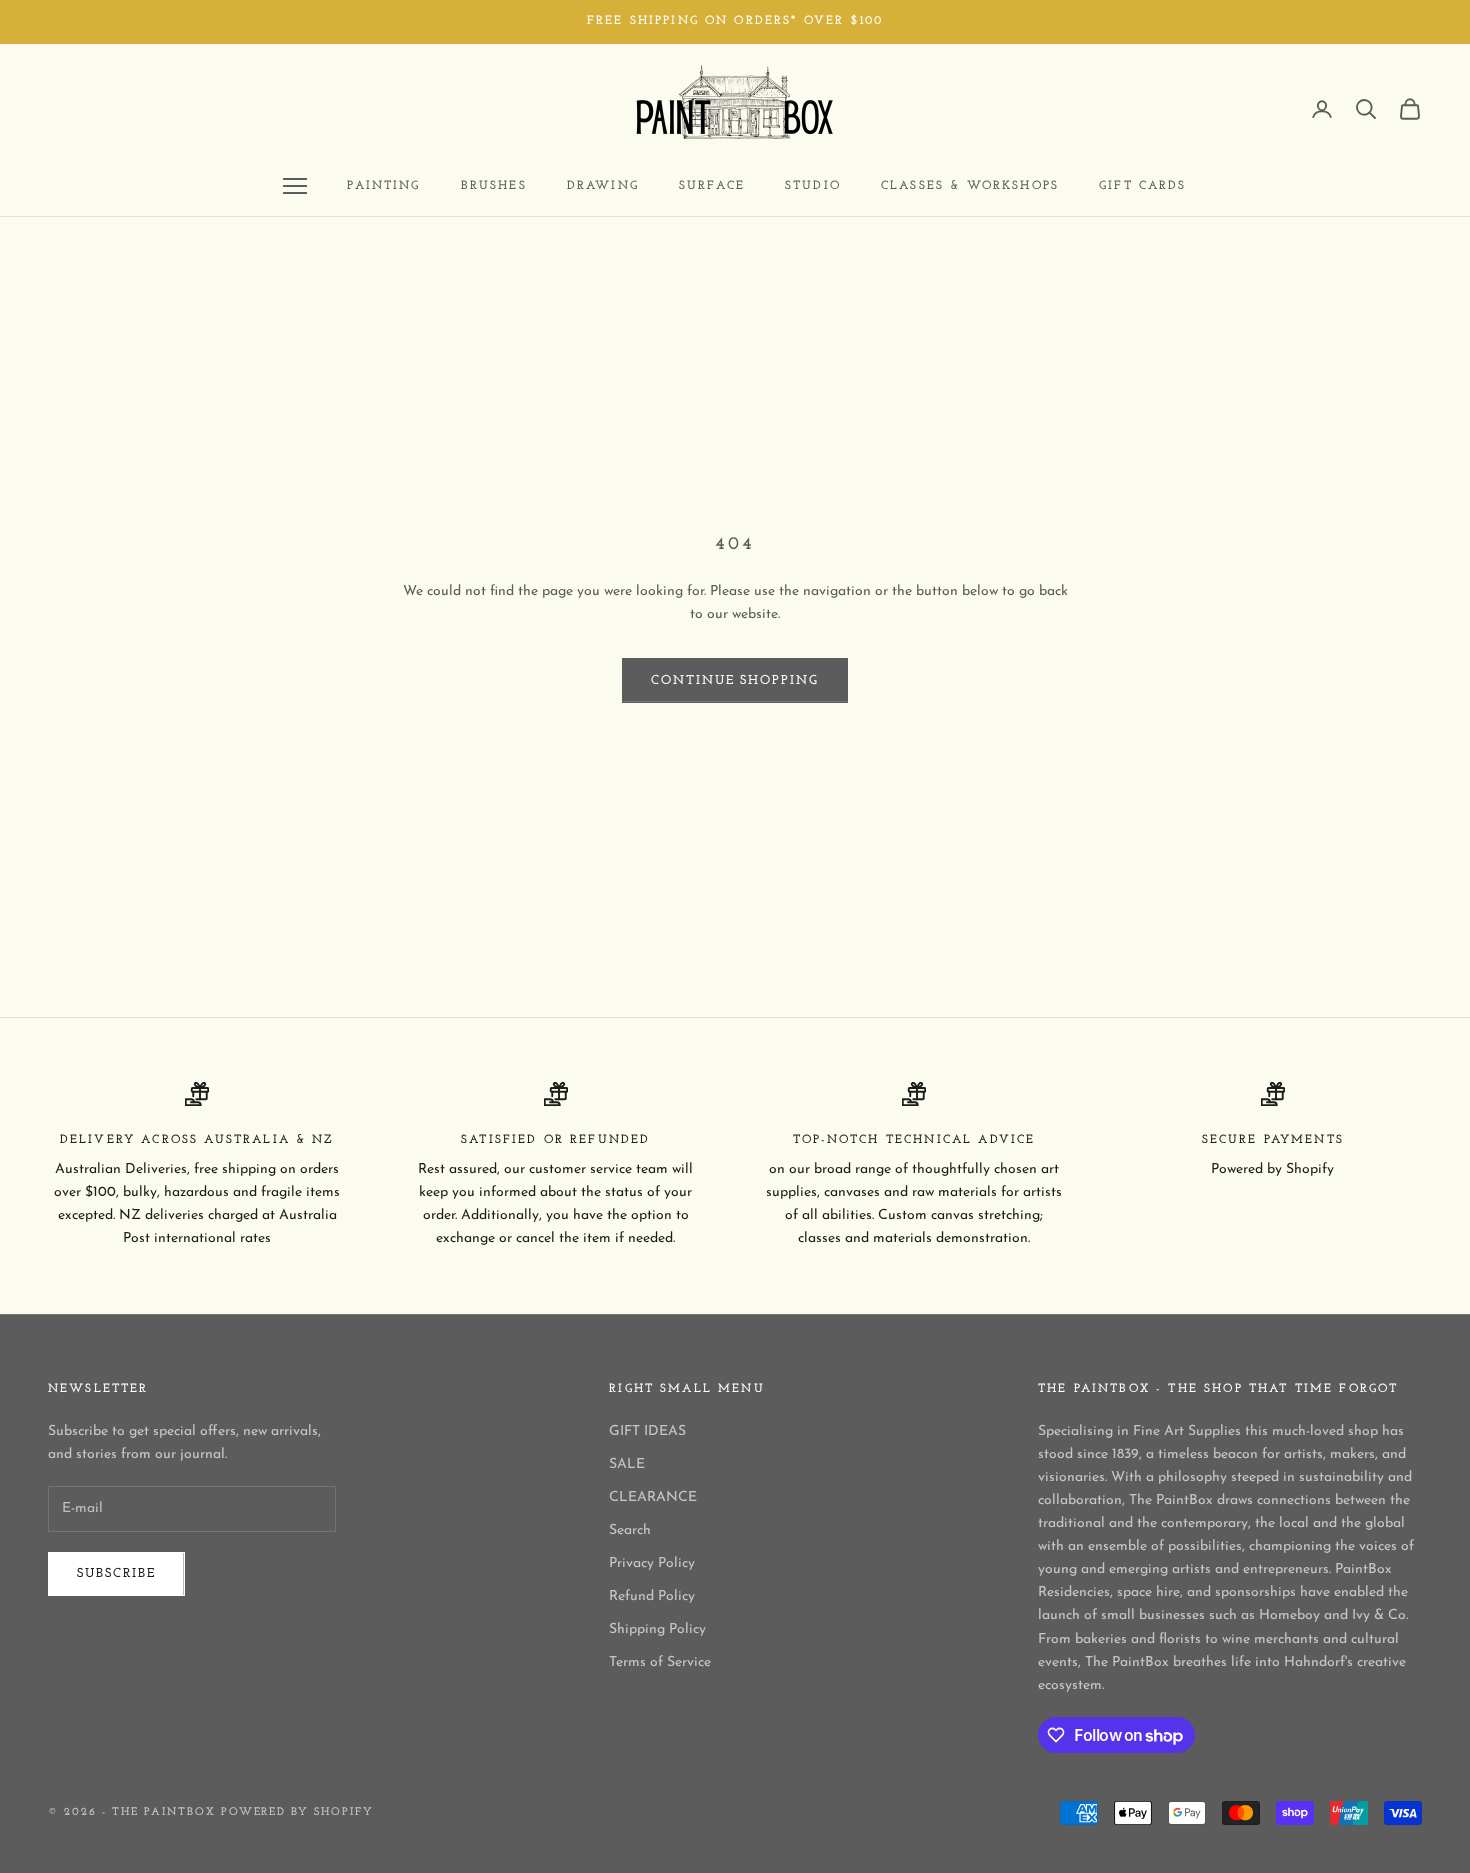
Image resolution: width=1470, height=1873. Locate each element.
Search (630, 1530)
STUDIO (813, 186)
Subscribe (116, 1573)
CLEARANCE (653, 1497)
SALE (627, 1464)
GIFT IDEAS (647, 1431)
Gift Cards (1143, 186)
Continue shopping (735, 680)
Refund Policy (652, 1596)
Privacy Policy (652, 1563)
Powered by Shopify (298, 1812)
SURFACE (712, 186)
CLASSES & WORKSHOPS (970, 186)
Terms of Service (660, 1662)
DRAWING (603, 186)
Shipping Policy (657, 1629)
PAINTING (383, 186)
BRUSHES (494, 186)
